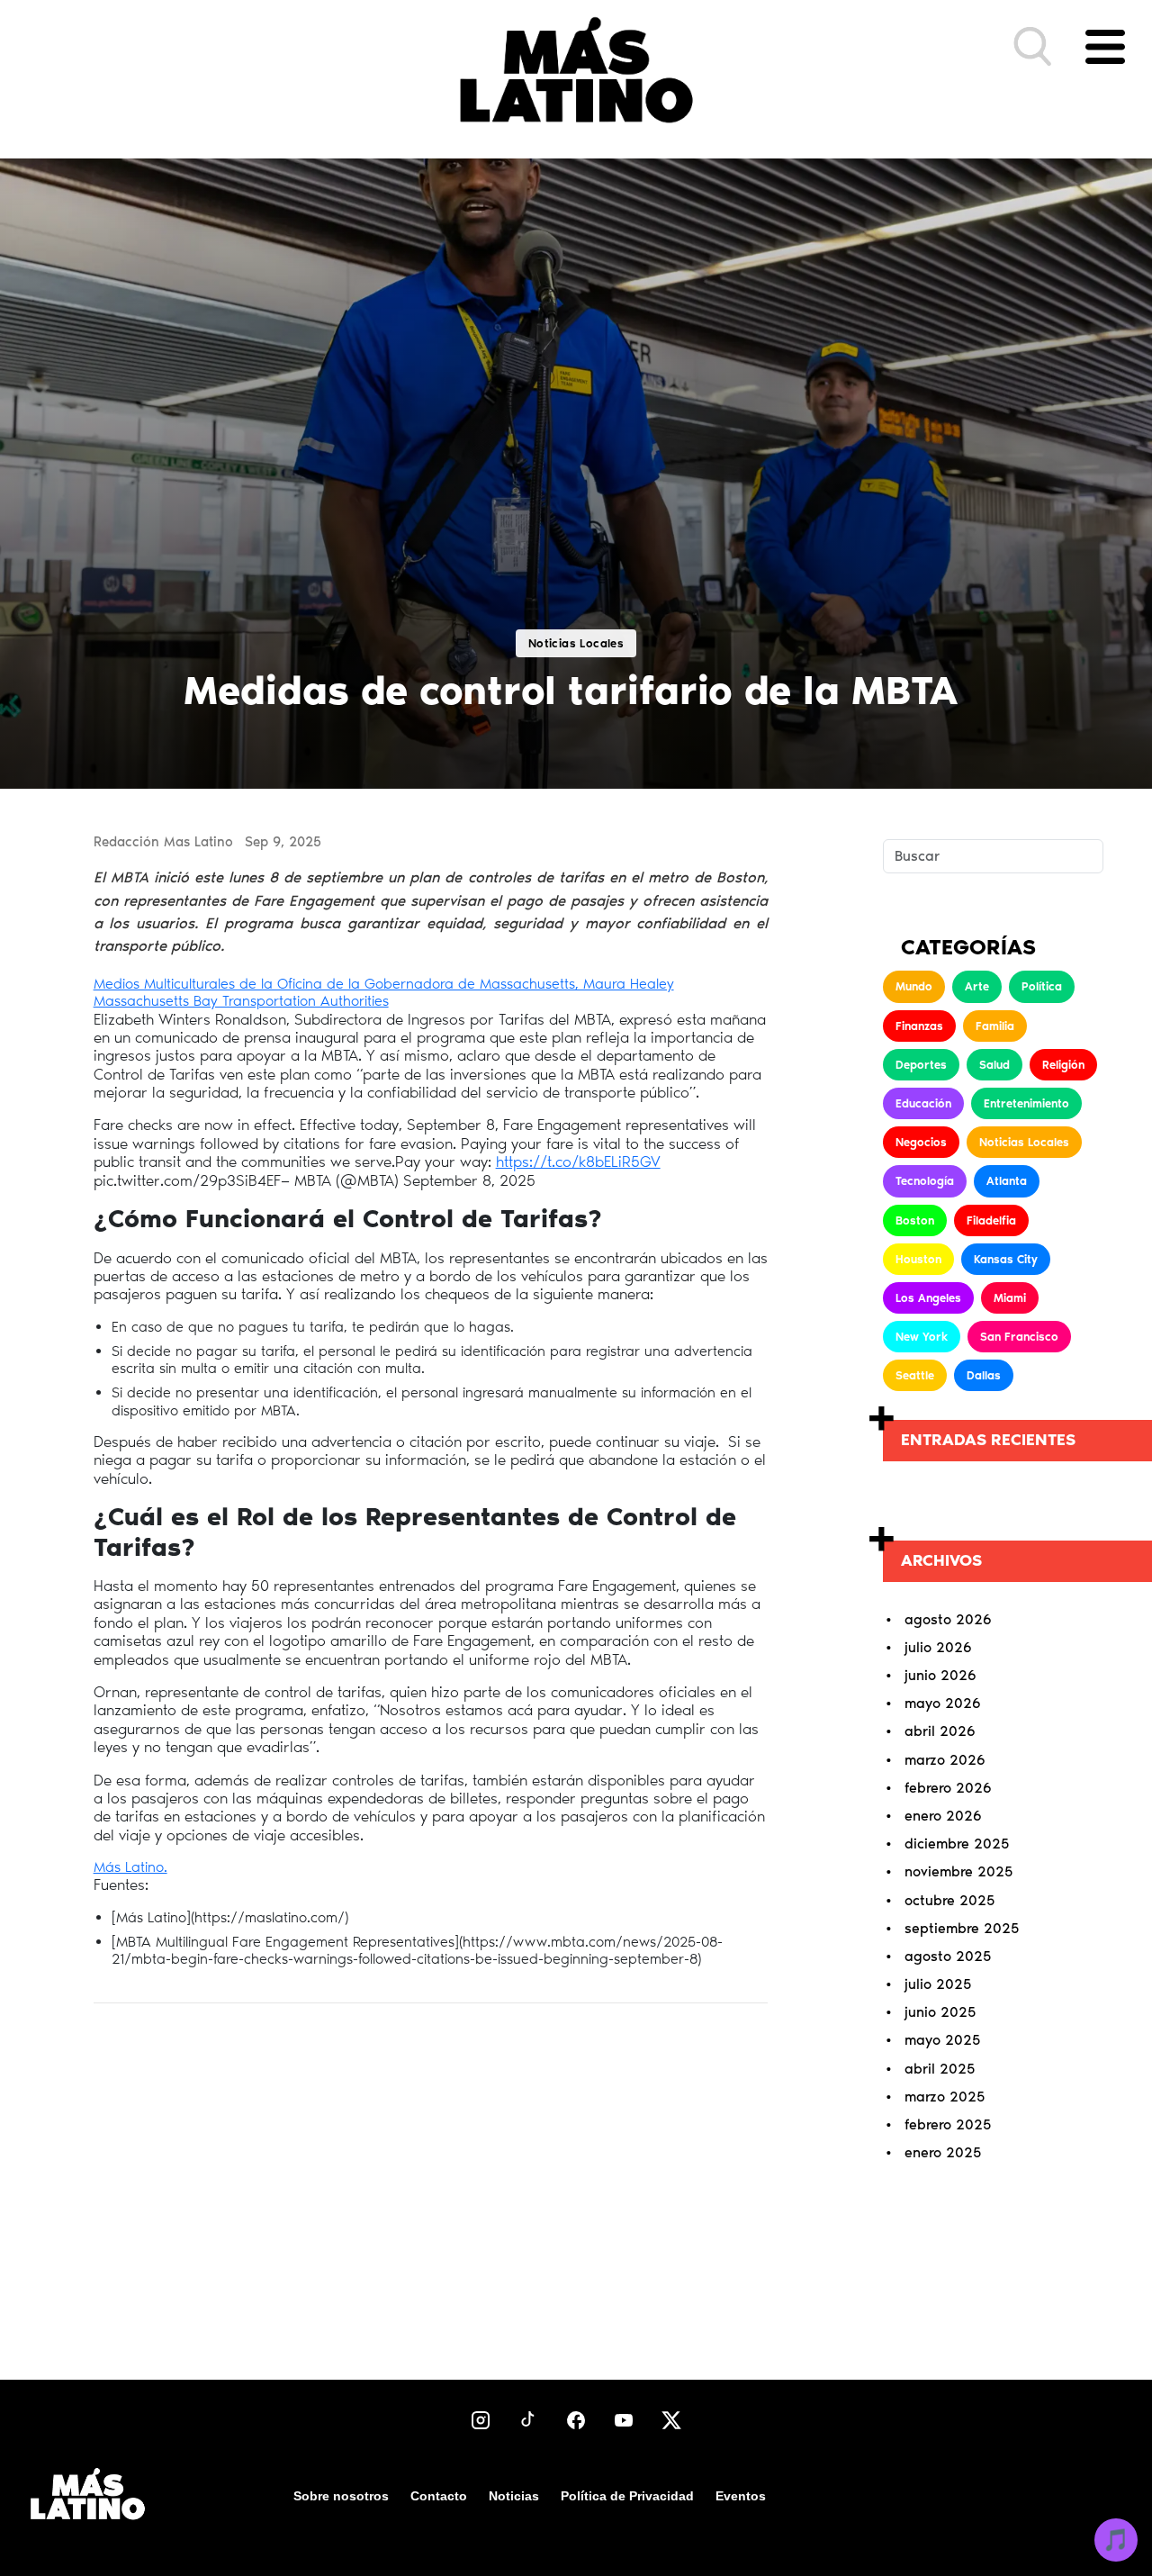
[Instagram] (481, 2420)
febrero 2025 (948, 2124)
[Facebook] (576, 2420)
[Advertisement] (430, 2173)
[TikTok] (528, 2420)
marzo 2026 (945, 1760)
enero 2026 (943, 1816)
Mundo (914, 986)
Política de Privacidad (627, 2496)
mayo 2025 (942, 2040)
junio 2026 (940, 1675)
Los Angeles (928, 1298)
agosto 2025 (948, 1956)
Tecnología (925, 1181)
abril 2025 (940, 2069)
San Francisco (1019, 1337)
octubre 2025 (949, 1900)
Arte (977, 986)
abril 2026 (940, 1731)
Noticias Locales (1024, 1142)
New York (922, 1337)
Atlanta (1007, 1181)
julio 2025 (938, 1984)
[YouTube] (624, 2420)
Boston (915, 1220)
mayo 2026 (943, 1703)
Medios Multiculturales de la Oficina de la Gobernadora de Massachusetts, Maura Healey (384, 984)
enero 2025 (943, 2152)
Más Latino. (130, 1867)
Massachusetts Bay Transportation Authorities (241, 1001)
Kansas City (1006, 1259)
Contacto (439, 2496)
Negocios (921, 1142)
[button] (1033, 47)
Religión (1063, 1065)
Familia (995, 1026)
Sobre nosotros (341, 2496)
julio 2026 (938, 1647)
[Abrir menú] (1105, 47)
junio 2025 (940, 2012)
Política (1042, 986)
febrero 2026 (948, 1788)
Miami (1010, 1298)
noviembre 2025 (958, 1871)
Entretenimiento (1026, 1103)
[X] (671, 2420)
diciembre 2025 (957, 1844)
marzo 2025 (945, 2097)
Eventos (741, 2496)
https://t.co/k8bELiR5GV (578, 1161)
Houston (918, 1259)
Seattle (915, 1375)
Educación (923, 1103)
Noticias (514, 2496)
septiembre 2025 (962, 1928)
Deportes (921, 1065)
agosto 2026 (948, 1619)
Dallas (984, 1375)
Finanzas (919, 1026)
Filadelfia (991, 1220)
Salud (994, 1065)
